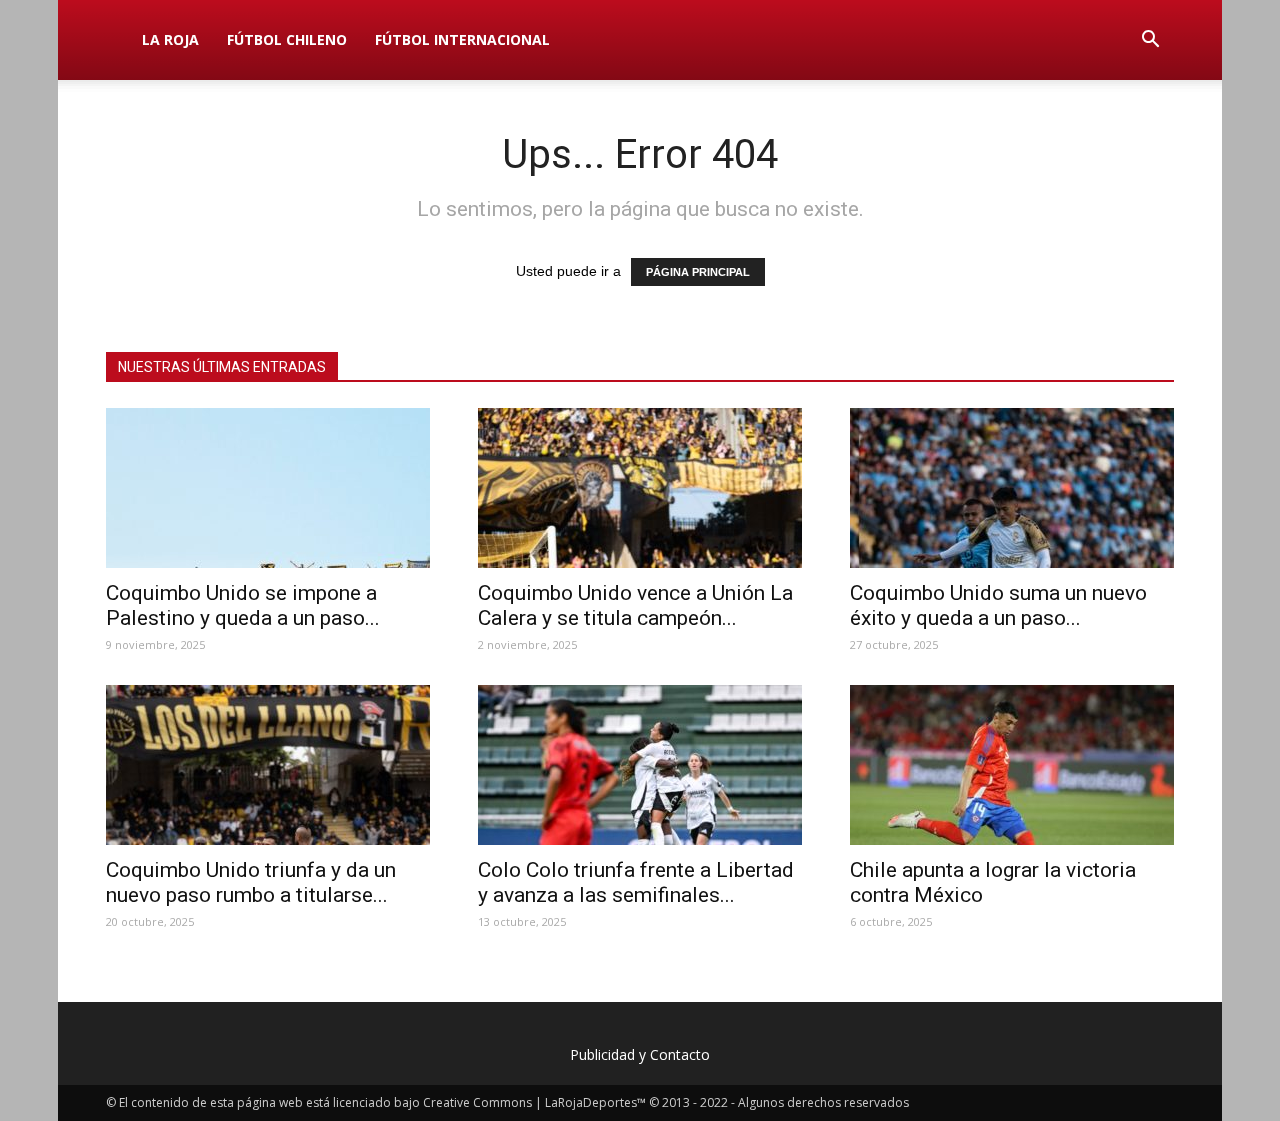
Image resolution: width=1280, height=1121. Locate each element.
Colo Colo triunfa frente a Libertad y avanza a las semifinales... (636, 882)
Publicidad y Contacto (640, 1054)
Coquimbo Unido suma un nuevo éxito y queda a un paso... (998, 605)
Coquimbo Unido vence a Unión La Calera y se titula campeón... (635, 605)
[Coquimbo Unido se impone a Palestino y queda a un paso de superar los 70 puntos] (268, 488)
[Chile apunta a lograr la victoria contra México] (1012, 765)
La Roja (170, 39)
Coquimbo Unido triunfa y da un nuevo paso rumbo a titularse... (251, 882)
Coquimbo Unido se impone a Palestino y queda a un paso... (243, 605)
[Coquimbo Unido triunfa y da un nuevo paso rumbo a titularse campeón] (268, 765)
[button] (1150, 40)
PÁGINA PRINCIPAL (698, 272)
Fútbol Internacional (462, 39)
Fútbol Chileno (287, 39)
